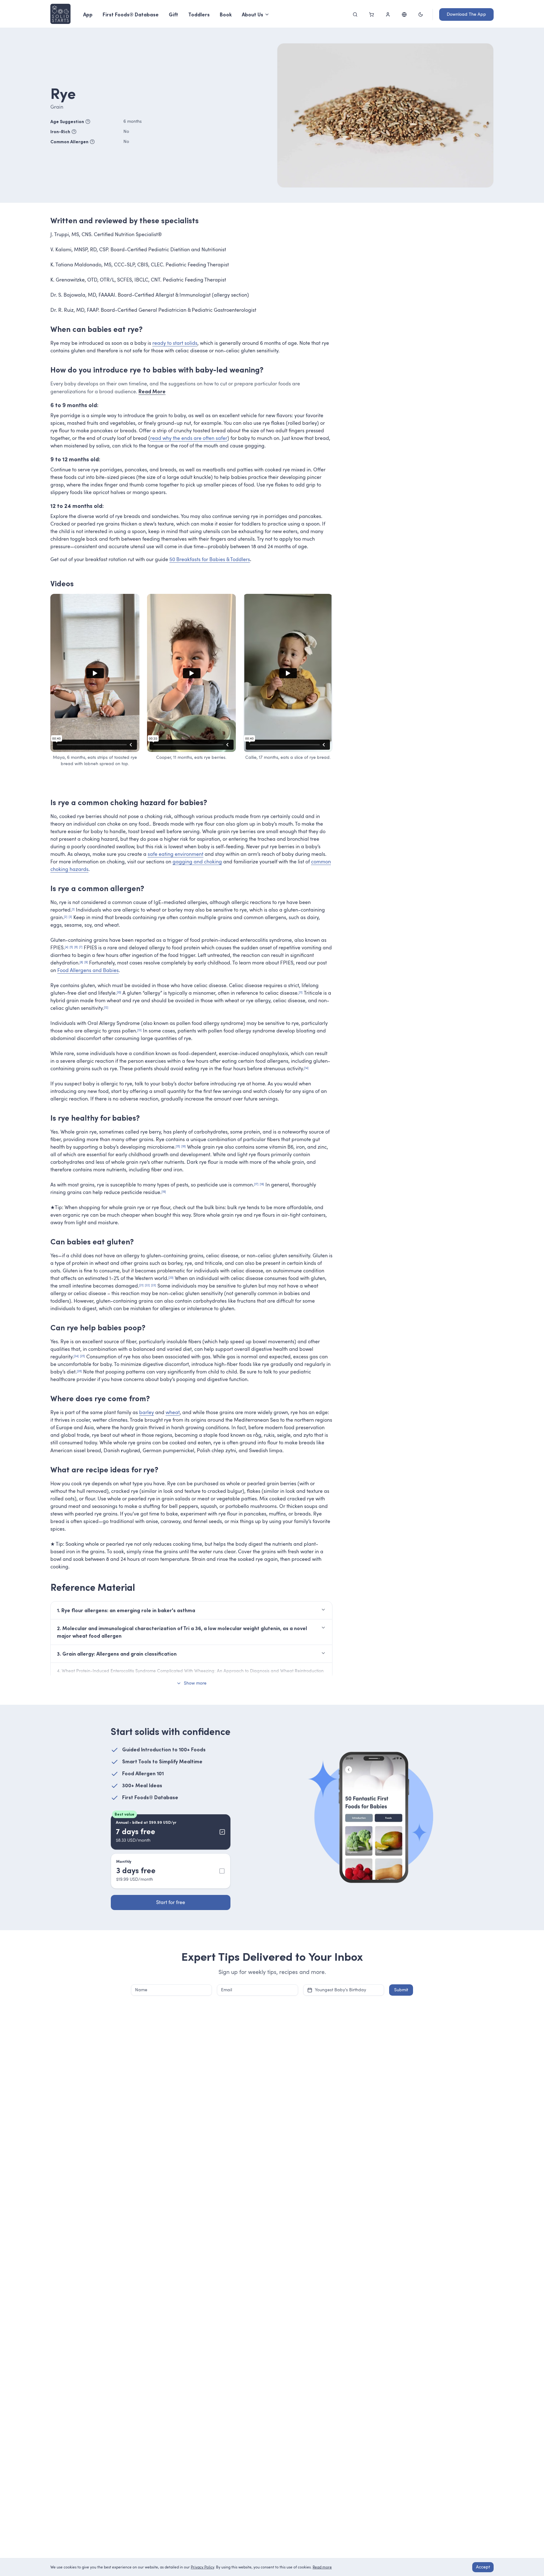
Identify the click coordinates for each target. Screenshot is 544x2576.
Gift (173, 14)
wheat (173, 1413)
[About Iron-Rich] (74, 132)
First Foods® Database (131, 14)
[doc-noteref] (73, 910)
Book (226, 14)
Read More (152, 391)
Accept (483, 2567)
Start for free (171, 1902)
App (88, 14)
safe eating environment (176, 854)
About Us (252, 14)
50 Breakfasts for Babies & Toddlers (210, 560)
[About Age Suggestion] (88, 122)
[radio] (171, 1832)
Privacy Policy (202, 2567)
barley (147, 1413)
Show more (195, 1683)
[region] (95, 673)
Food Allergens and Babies (88, 970)
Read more (322, 2567)
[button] (191, 1671)
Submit (401, 1990)
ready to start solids (175, 343)
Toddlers (199, 14)
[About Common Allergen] (92, 142)
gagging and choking (197, 862)
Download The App (466, 14)
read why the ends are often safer (189, 438)
